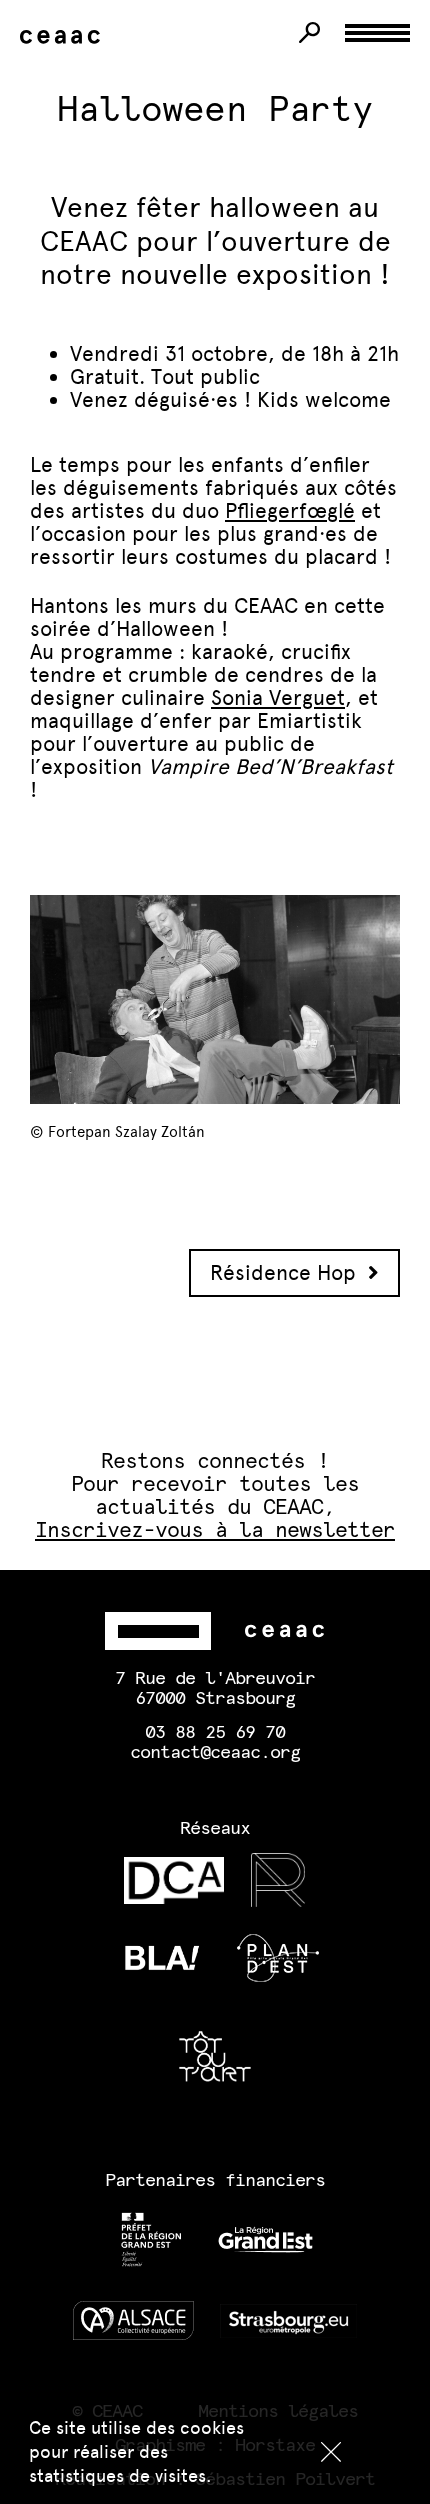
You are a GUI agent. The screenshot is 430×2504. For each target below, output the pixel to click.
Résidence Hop (289, 1272)
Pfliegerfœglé (290, 510)
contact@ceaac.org (215, 1753)
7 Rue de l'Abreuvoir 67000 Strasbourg (215, 1689)
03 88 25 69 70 (215, 1733)
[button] (331, 2452)
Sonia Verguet (278, 697)
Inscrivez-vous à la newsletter (215, 1530)
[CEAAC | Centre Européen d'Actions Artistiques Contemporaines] (64, 37)
